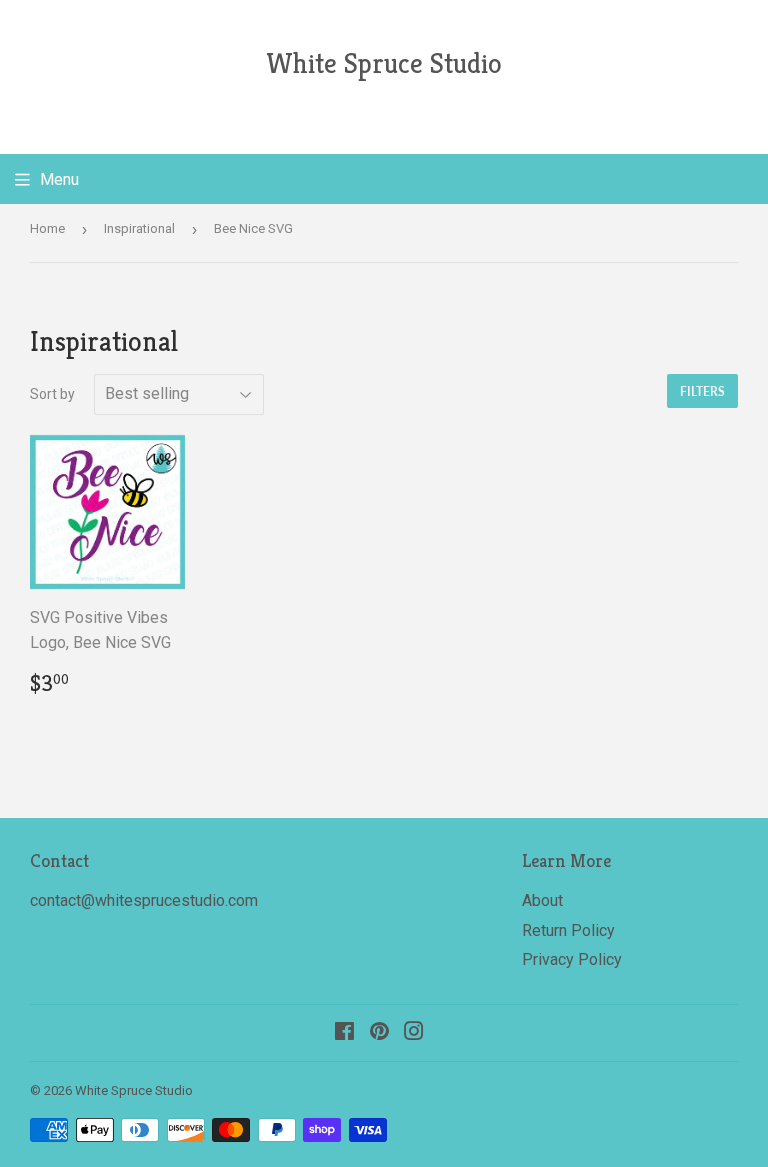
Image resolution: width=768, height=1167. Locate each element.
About (542, 900)
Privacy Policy (572, 959)
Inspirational (139, 228)
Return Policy (568, 930)
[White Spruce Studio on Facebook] (344, 1033)
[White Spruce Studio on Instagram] (414, 1033)
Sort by (52, 394)
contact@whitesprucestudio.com (144, 900)
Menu (59, 179)
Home (47, 228)
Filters (702, 391)
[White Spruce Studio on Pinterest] (379, 1033)
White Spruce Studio (384, 63)
